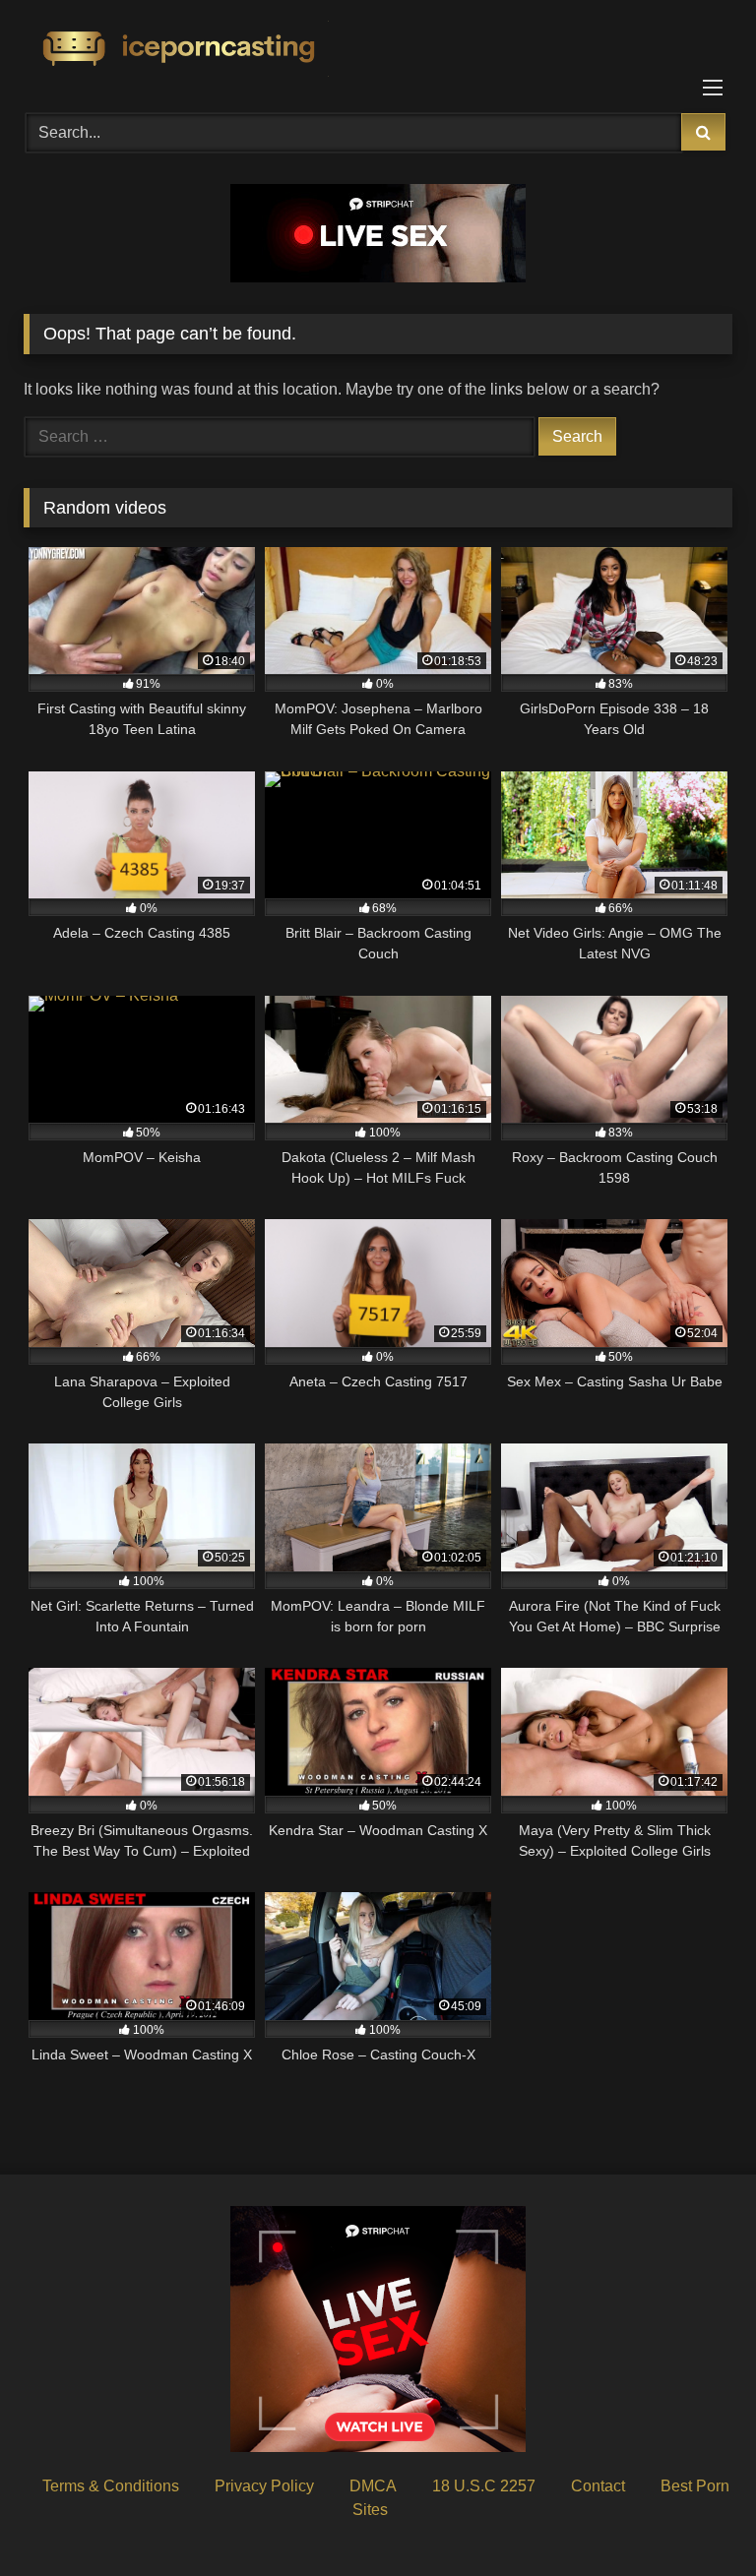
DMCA (373, 2486)
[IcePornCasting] (378, 50)
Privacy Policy (264, 2486)
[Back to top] (695, 2517)
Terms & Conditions (111, 2486)
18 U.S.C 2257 (484, 2486)
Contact (598, 2486)
